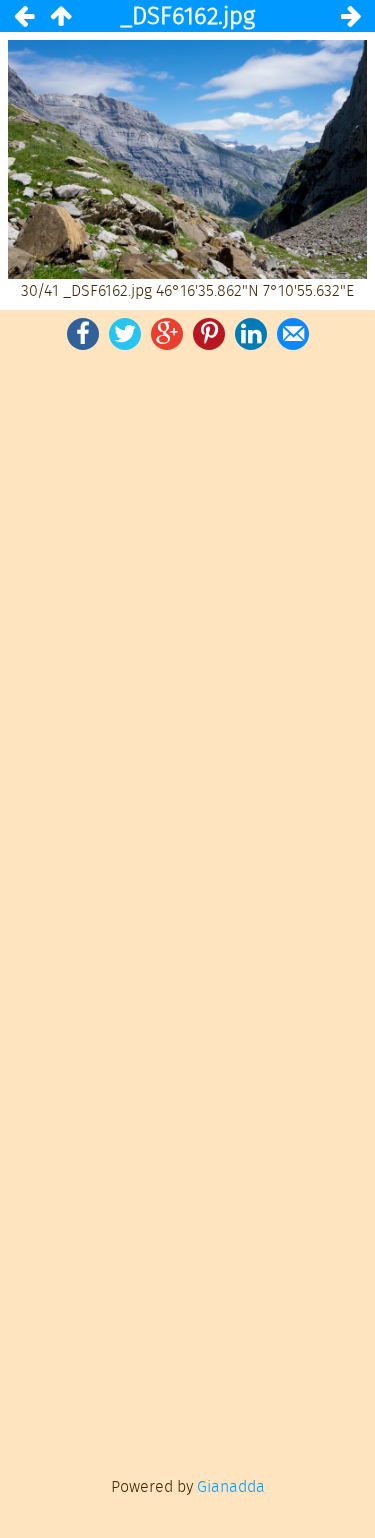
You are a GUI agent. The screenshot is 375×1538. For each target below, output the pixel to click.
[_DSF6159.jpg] (24, 16)
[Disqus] (187, 631)
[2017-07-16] (60, 16)
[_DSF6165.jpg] (351, 16)
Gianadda (231, 1486)
